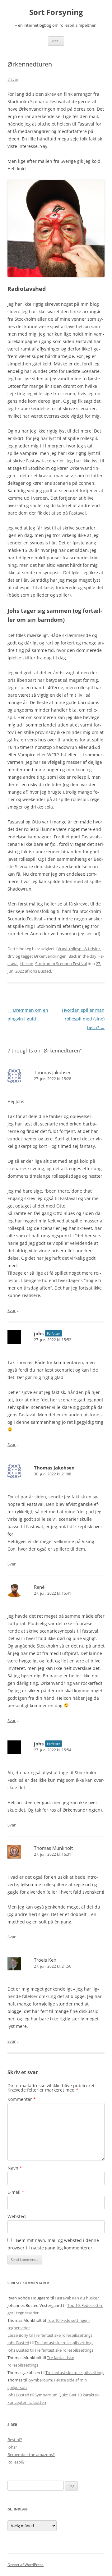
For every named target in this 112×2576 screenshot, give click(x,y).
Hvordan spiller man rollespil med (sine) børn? (83, 1019)
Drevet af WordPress (26, 2565)
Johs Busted (40, 971)
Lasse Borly (18, 2335)
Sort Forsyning (56, 12)
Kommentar (22, 2099)
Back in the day (82, 956)
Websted (17, 2216)
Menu (56, 41)
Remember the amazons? (31, 2455)
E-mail (16, 2192)
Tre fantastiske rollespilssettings (63, 2335)
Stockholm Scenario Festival (61, 964)
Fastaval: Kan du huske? (77, 2298)
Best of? (15, 2440)
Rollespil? (16, 2462)
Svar (12, 1310)
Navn (15, 2168)
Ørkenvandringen (50, 956)
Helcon (27, 964)
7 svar (13, 79)
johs (39, 1333)
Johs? (12, 2447)
